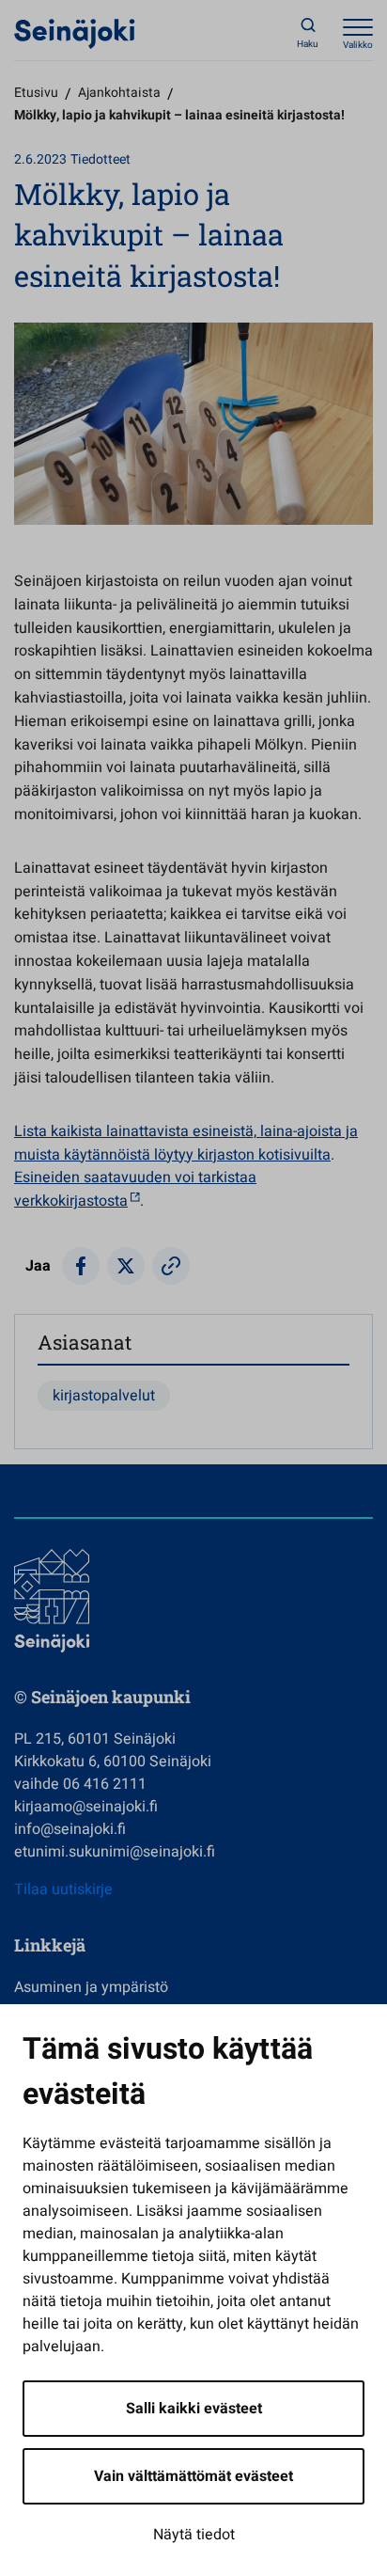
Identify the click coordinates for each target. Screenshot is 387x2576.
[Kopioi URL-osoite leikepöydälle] (171, 1266)
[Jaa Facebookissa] (81, 1266)
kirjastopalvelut (104, 1396)
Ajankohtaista (119, 93)
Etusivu (36, 93)
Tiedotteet (101, 159)
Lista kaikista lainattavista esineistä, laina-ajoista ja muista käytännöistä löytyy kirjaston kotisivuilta (186, 1143)
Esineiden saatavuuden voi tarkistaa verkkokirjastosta (135, 1189)
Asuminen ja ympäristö (91, 1987)
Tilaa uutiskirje (63, 1889)
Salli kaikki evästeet (194, 2409)
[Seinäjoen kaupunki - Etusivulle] (75, 33)
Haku (308, 44)
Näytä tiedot (194, 2535)
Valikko (358, 45)
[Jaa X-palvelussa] (126, 1266)
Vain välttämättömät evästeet (193, 2476)
